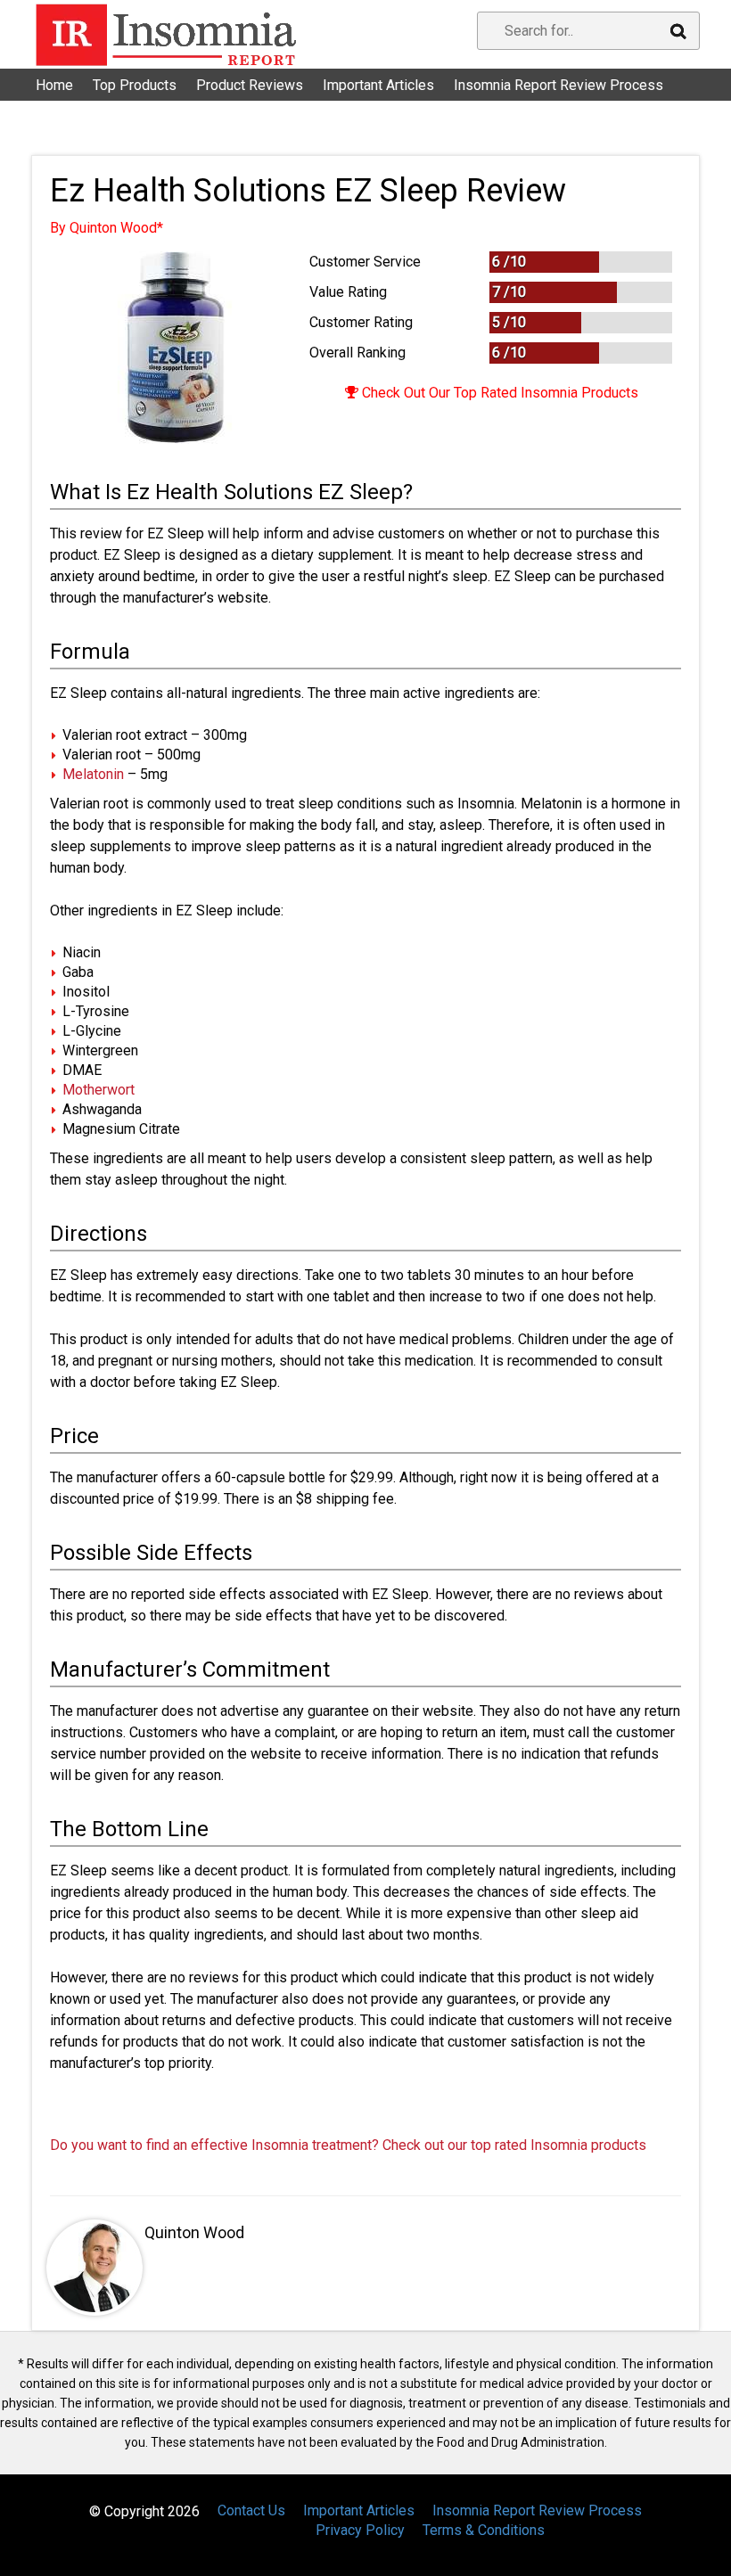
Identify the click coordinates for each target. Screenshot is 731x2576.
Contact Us (80, 107)
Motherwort (99, 1090)
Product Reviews (250, 85)
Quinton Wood (194, 2232)
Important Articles (378, 85)
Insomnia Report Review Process (559, 85)
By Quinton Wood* (107, 228)
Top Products (135, 85)
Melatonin (93, 774)
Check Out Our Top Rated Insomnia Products (498, 393)
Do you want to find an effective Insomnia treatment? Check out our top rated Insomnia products (348, 2145)
